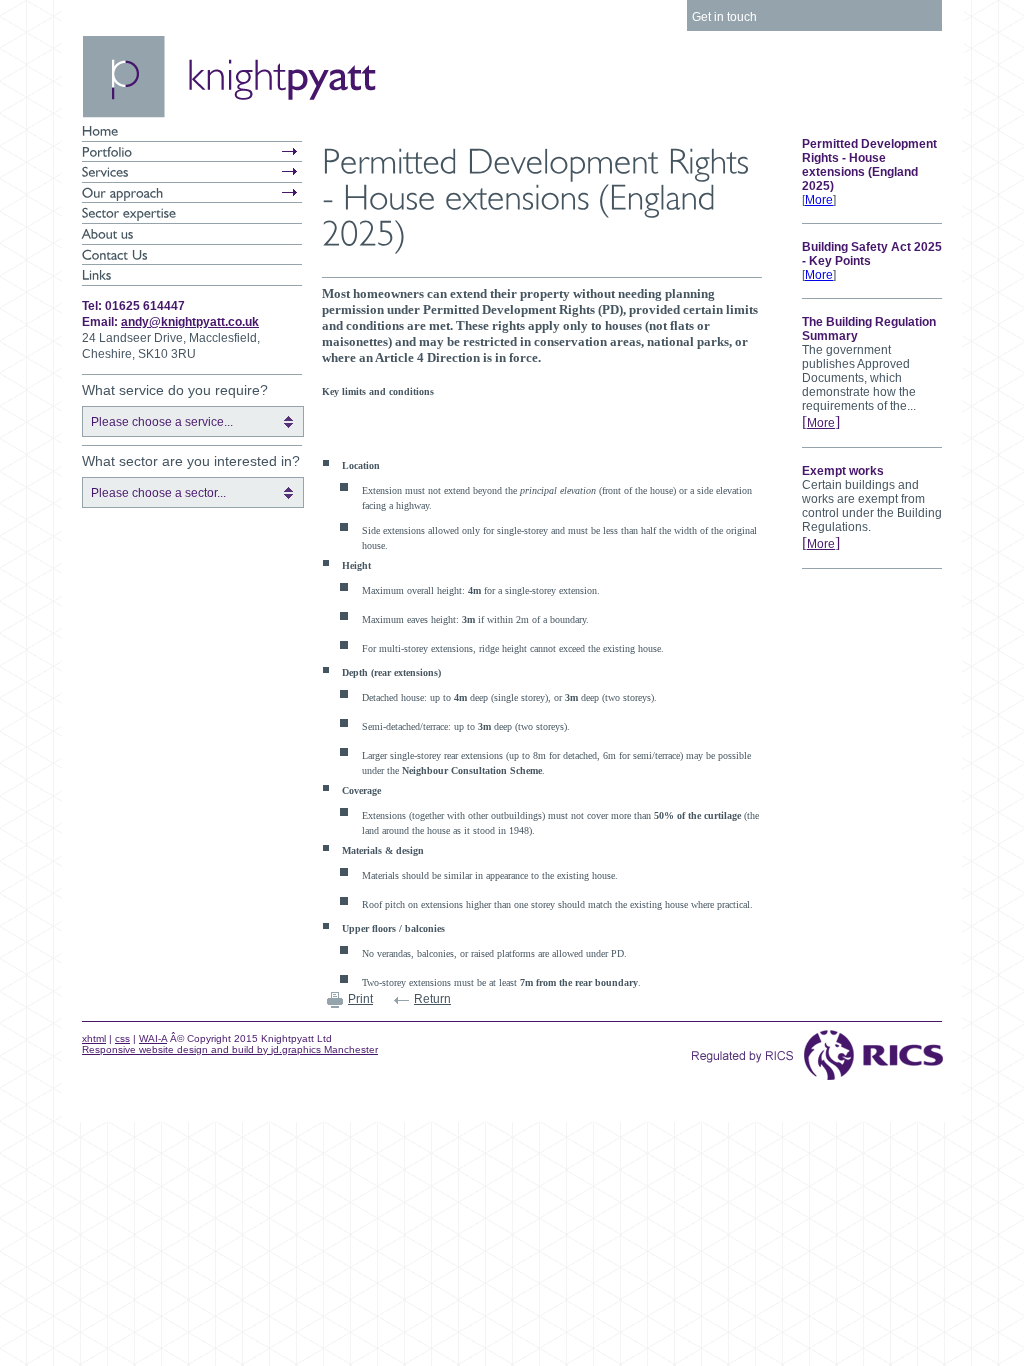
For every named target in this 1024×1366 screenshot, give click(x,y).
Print (360, 999)
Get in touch (724, 17)
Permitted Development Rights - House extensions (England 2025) (869, 165)
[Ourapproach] (192, 193)
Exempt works (843, 471)
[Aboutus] (192, 234)
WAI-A (153, 1038)
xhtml (94, 1038)
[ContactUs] (192, 255)
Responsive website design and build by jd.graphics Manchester (230, 1049)
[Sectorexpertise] (192, 213)
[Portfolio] (192, 152)
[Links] (192, 275)
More (819, 200)
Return (432, 999)
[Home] (192, 131)
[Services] (192, 172)
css (122, 1038)
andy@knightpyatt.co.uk (190, 322)
